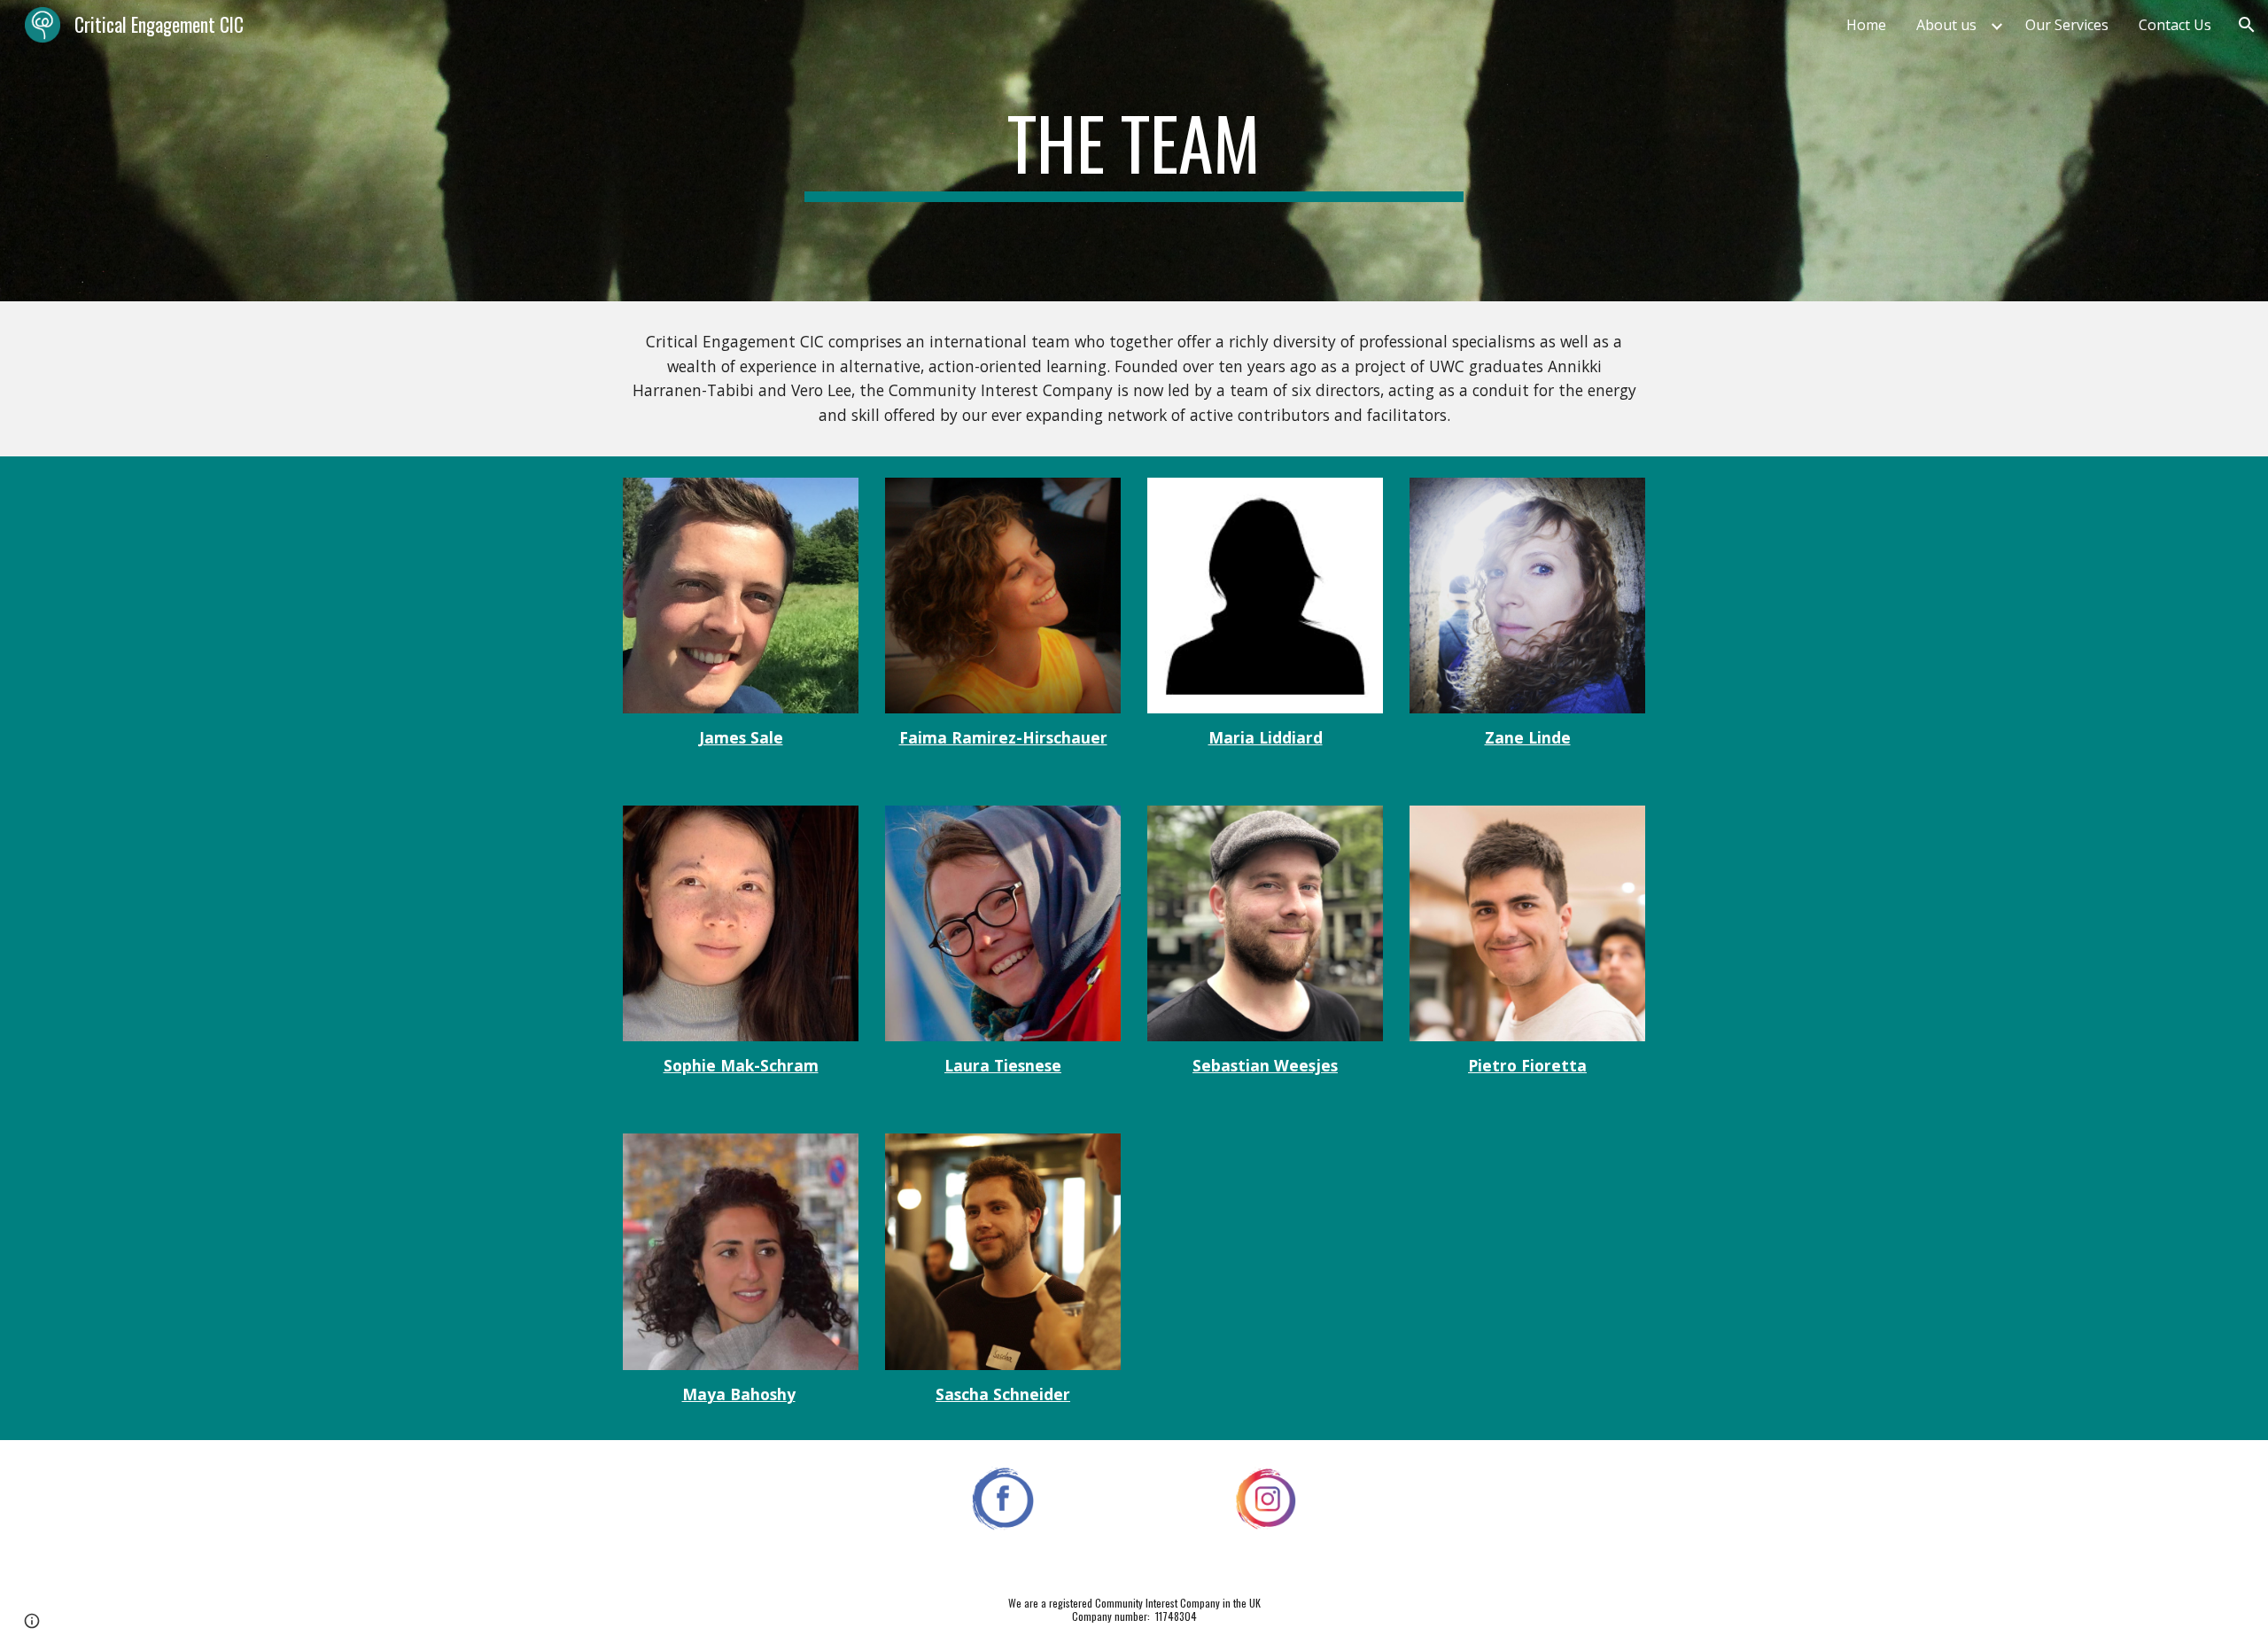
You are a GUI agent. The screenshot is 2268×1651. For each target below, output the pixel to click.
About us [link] (1946, 25)
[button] (2247, 25)
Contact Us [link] (2175, 25)
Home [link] (1866, 25)
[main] (1134, 151)
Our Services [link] (2067, 25)
